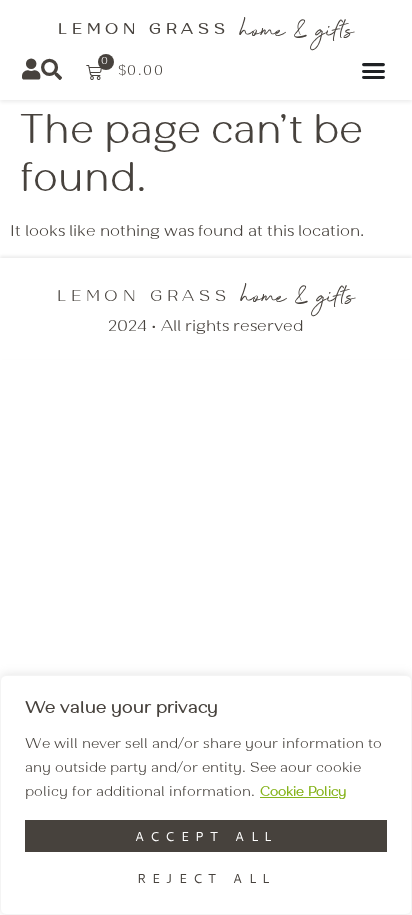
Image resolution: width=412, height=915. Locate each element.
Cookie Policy (303, 792)
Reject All (206, 878)
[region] (206, 795)
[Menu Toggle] (376, 70)
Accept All (206, 836)
